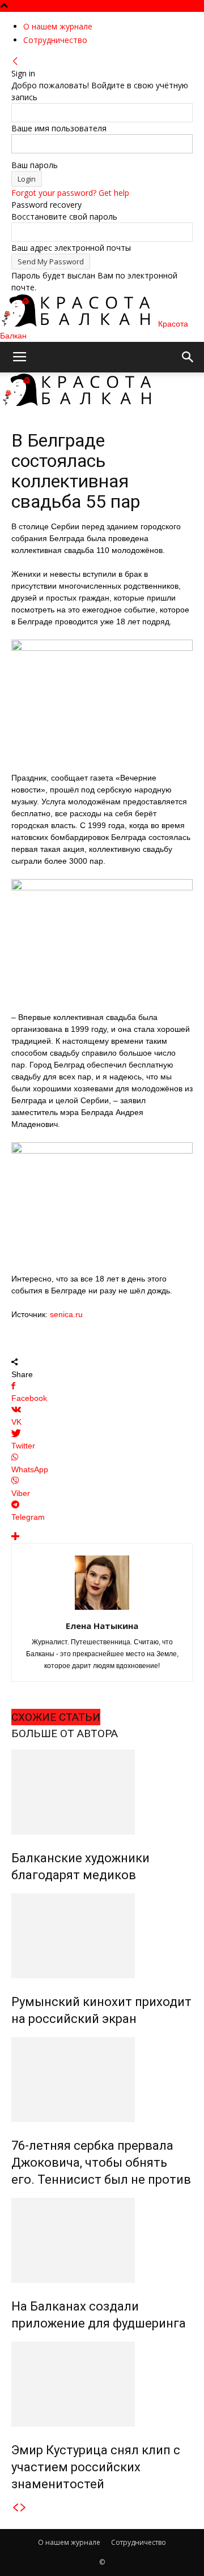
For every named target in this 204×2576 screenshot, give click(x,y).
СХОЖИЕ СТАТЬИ (56, 1717)
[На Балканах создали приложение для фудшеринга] (102, 2240)
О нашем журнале (58, 26)
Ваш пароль (35, 165)
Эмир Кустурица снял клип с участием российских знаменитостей (96, 2467)
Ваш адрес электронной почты (71, 248)
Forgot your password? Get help (70, 193)
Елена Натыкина (102, 1626)
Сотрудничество (55, 40)
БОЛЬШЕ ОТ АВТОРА (65, 1733)
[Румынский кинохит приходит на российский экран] (102, 1936)
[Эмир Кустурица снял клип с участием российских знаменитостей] (102, 2384)
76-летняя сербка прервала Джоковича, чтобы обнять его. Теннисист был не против (101, 2163)
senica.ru (67, 1314)
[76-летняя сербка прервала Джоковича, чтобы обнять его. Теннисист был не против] (102, 2080)
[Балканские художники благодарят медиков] (102, 1792)
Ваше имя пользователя (59, 128)
